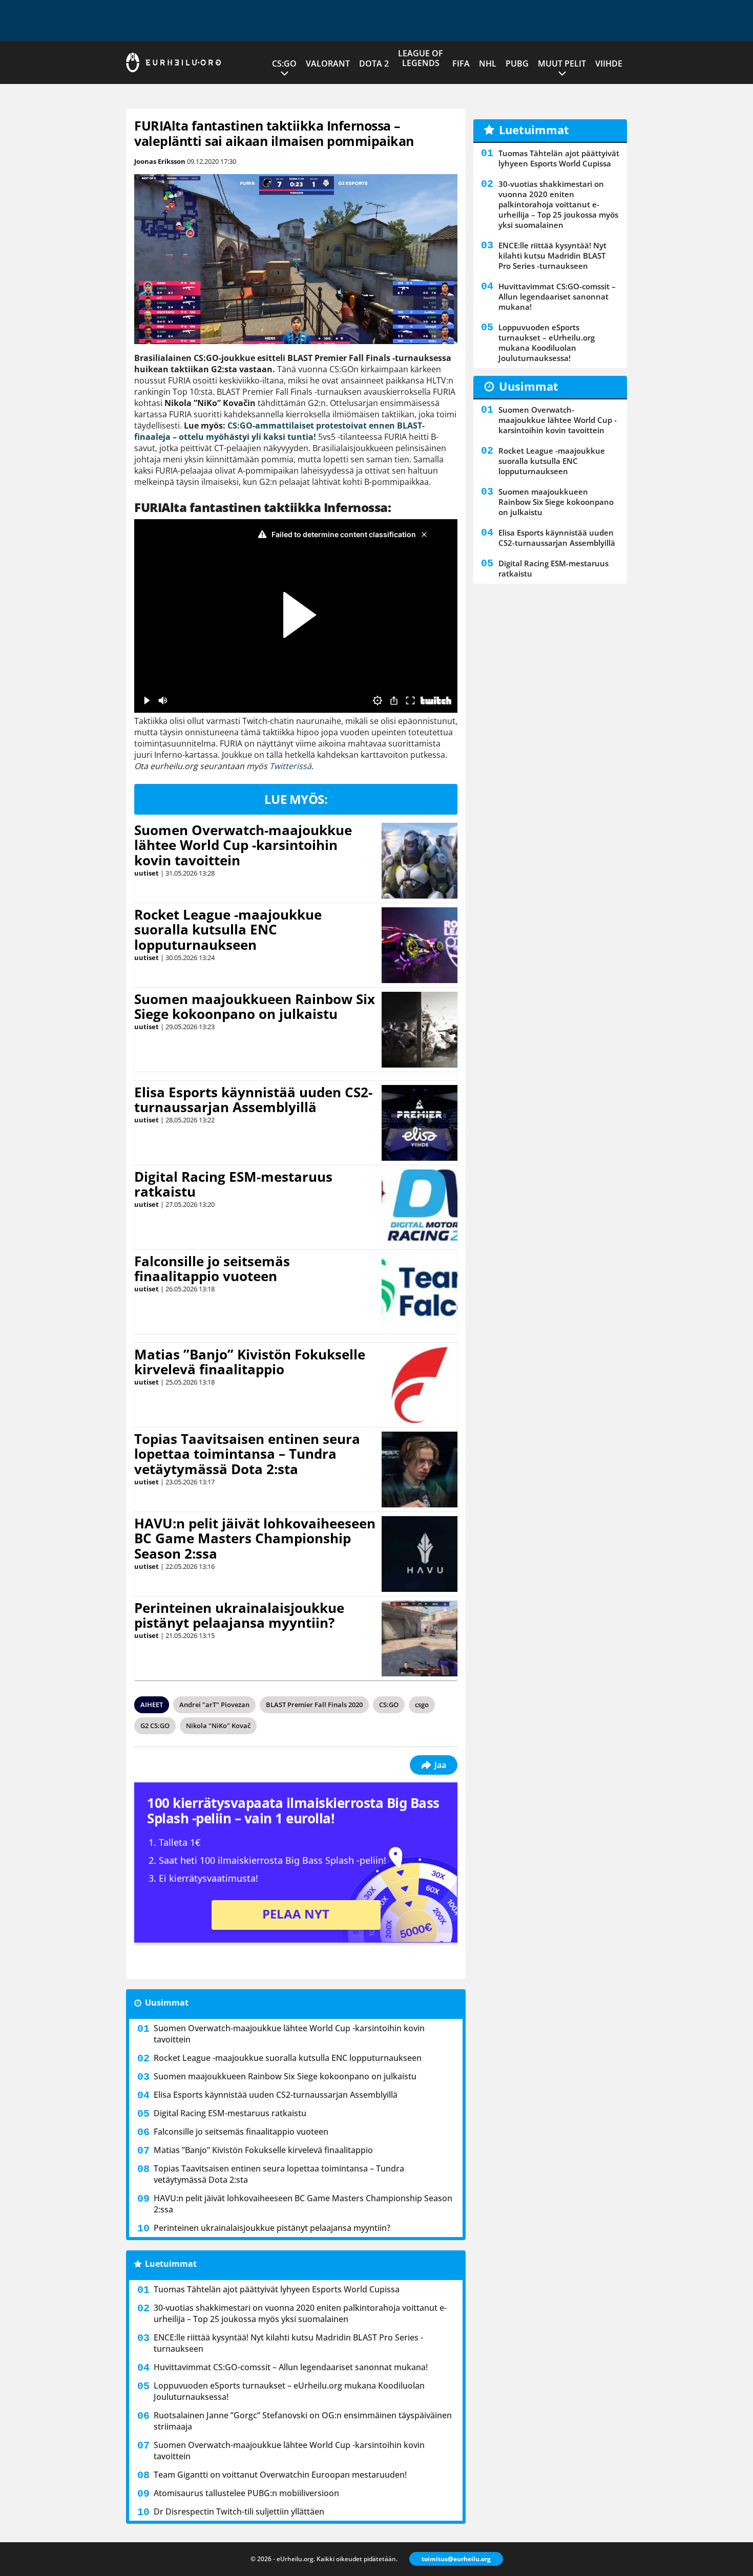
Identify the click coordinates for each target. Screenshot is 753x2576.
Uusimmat (167, 2003)
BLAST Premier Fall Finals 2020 (314, 1705)
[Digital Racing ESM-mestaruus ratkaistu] (420, 1207)
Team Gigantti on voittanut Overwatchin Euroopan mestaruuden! (280, 2475)
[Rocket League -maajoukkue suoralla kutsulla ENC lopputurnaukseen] (420, 945)
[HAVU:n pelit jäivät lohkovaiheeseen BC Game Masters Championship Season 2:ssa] (420, 1554)
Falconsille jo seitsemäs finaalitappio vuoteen (212, 1269)
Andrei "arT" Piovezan (214, 1705)
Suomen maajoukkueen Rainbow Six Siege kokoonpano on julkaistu (255, 1007)
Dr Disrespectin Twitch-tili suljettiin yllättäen (239, 2511)
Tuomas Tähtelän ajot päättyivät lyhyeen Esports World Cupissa (277, 2289)
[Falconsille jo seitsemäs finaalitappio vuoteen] (420, 1292)
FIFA (461, 63)
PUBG (517, 63)
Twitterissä (290, 766)
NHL (488, 63)
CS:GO (284, 63)
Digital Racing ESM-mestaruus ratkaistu (233, 1184)
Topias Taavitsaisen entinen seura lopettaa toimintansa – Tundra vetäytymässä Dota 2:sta (247, 1454)
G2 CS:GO (155, 1726)
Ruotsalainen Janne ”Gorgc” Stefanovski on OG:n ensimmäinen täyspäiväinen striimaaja (303, 2421)
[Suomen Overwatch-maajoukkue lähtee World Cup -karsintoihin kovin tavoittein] (420, 861)
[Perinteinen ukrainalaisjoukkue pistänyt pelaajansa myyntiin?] (419, 1638)
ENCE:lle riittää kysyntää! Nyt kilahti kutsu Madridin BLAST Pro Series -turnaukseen (288, 2343)
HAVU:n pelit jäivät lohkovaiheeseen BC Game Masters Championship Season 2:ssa (255, 1539)
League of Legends (421, 58)
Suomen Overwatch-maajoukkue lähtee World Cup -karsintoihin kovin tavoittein (243, 845)
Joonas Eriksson (160, 161)
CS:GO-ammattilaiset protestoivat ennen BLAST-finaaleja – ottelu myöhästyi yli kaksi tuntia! (279, 431)
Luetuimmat (171, 2264)
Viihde (609, 63)
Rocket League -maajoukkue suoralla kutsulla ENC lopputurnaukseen (228, 930)
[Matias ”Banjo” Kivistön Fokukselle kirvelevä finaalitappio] (420, 1385)
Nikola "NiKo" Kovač (218, 1726)
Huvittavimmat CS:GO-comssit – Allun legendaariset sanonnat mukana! (291, 2367)
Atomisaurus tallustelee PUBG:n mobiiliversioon (246, 2493)
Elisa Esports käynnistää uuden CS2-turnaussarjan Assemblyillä (253, 1100)
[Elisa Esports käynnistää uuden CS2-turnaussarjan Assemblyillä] (420, 1123)
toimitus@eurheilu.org (456, 2559)
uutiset (147, 873)
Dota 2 (374, 63)
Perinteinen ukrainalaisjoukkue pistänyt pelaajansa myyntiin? (239, 1615)
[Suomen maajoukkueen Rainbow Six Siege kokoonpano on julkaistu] (420, 1030)
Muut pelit (562, 63)
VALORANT (328, 63)
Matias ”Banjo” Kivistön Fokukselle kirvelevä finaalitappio (250, 1362)
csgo (422, 1705)
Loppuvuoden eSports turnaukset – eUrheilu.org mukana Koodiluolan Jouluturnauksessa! (289, 2391)
